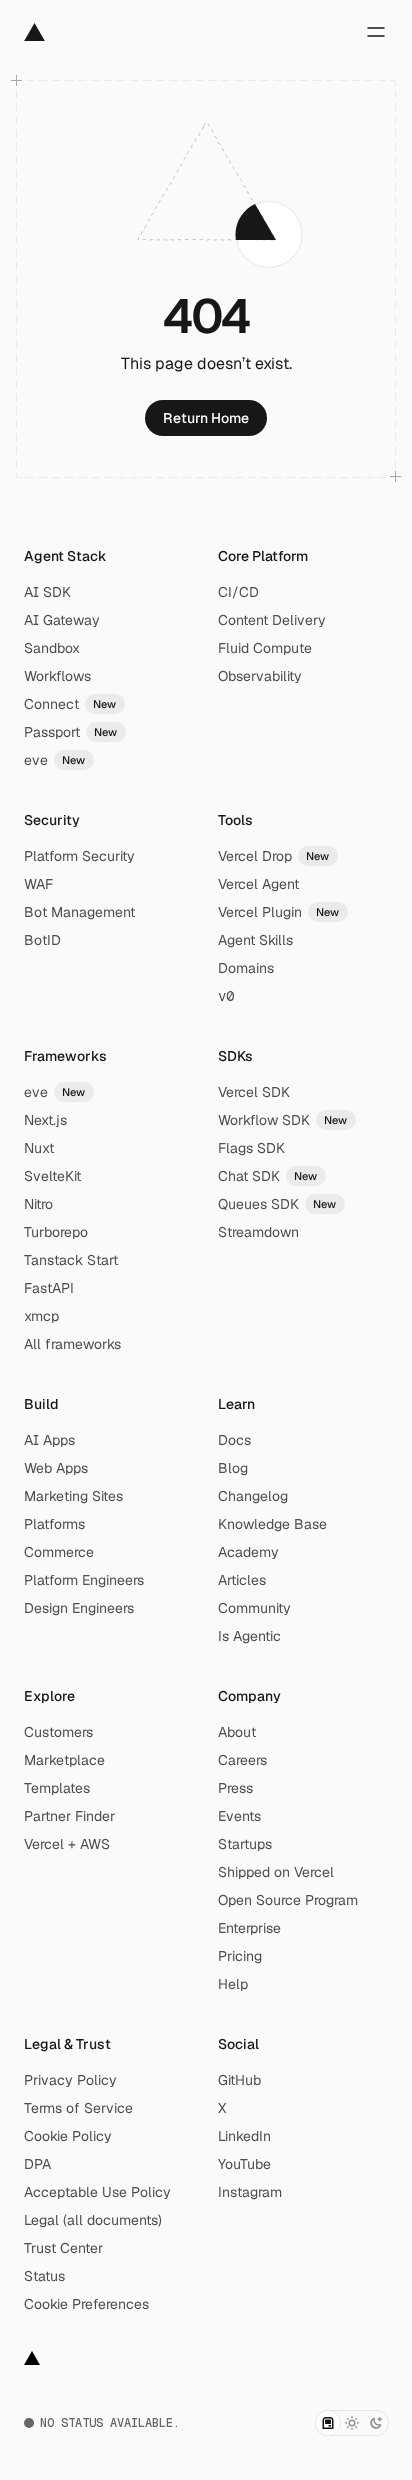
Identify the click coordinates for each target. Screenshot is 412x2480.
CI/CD (238, 592)
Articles (242, 1580)
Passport (71, 732)
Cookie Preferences (86, 2304)
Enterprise (249, 1928)
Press (235, 1788)
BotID (42, 940)
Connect (70, 704)
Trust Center (63, 2248)
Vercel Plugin (279, 912)
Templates (57, 1788)
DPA (37, 2164)
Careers (242, 1760)
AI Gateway (62, 620)
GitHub (239, 2080)
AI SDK (47, 592)
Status (44, 2276)
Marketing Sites (73, 1496)
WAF (38, 884)
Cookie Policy (68, 2136)
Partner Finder (69, 1816)
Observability (260, 676)
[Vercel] (34, 32)
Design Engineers (79, 1608)
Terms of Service (78, 2108)
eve (55, 760)
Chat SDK (268, 1176)
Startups (245, 1844)
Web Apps (56, 1468)
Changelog (253, 1496)
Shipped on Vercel (276, 1872)
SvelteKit (52, 1176)
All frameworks (72, 1344)
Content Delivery (272, 620)
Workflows (57, 676)
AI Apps (49, 1440)
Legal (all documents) (93, 2220)
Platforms (54, 1524)
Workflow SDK (283, 1120)
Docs (234, 1440)
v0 (226, 996)
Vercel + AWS (67, 1844)
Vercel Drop (274, 856)
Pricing (240, 1956)
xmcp (41, 1316)
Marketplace (64, 1760)
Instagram (250, 2192)
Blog (233, 1468)
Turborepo (56, 1232)
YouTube (244, 2164)
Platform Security (79, 856)
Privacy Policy (70, 2080)
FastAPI (49, 1288)
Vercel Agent (258, 884)
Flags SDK (251, 1148)
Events (239, 1816)
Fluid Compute (265, 648)
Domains (246, 968)
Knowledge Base (272, 1524)
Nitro (38, 1204)
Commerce (59, 1552)
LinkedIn (244, 2136)
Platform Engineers (84, 1580)
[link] (206, 418)
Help (233, 1984)
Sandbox (52, 648)
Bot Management (79, 912)
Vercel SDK (254, 1092)
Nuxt (39, 1148)
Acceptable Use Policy (97, 2192)
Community (254, 1608)
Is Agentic (249, 1636)
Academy (248, 1552)
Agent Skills (255, 940)
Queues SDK (277, 1204)
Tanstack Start (71, 1260)
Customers (58, 1732)
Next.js (45, 1120)
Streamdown (258, 1232)
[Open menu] (376, 32)
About (237, 1732)
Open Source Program (288, 1900)
